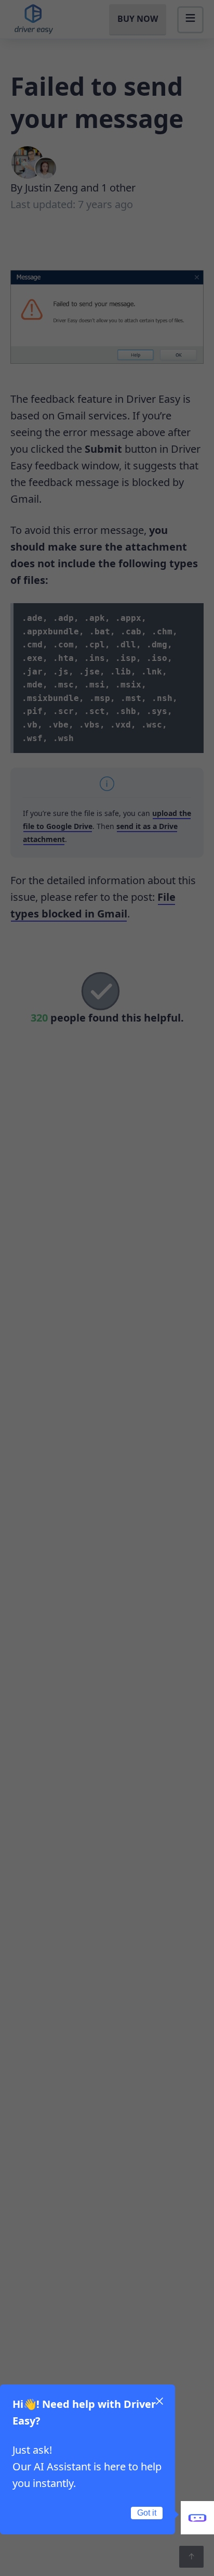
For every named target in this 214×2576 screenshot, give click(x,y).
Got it (147, 2513)
